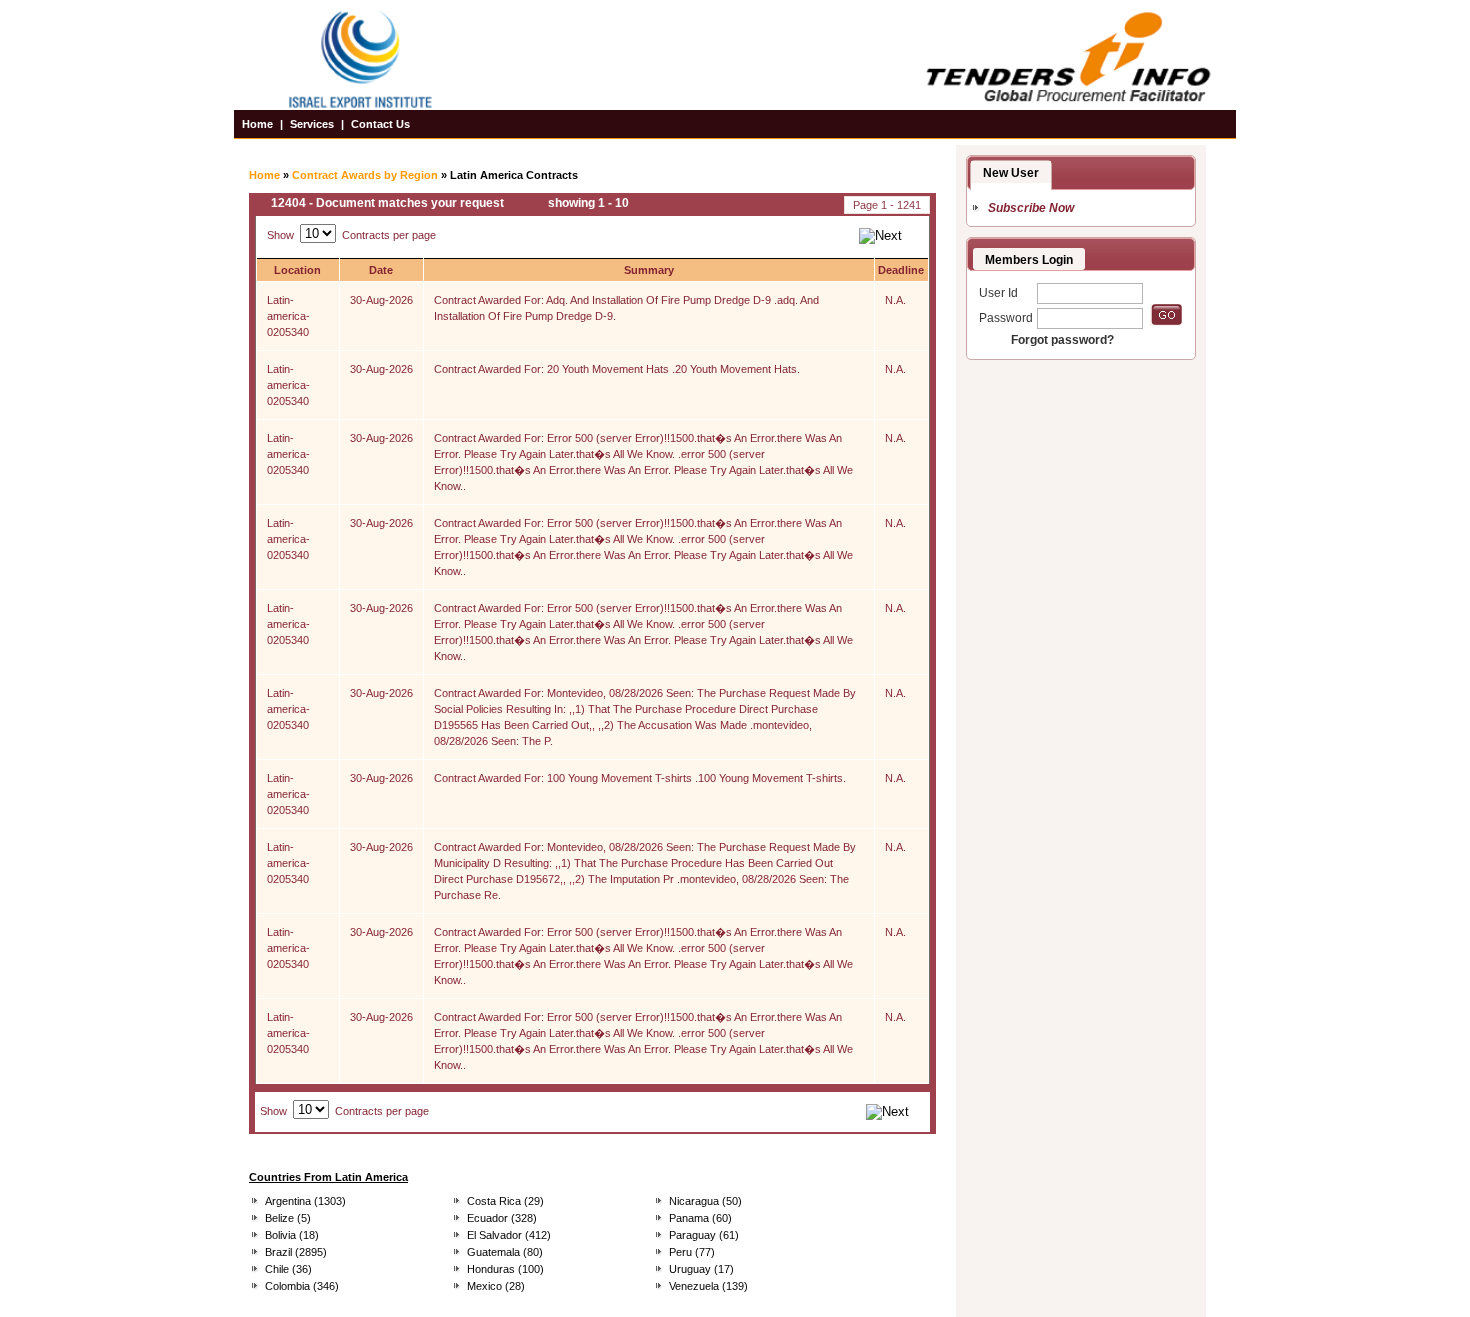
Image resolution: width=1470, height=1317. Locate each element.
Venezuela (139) (708, 1286)
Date (381, 270)
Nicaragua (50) (705, 1201)
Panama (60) (700, 1218)
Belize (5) (288, 1218)
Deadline (901, 270)
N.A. (895, 300)
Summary (649, 270)
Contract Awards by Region (365, 175)
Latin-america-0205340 (288, 316)
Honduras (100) (505, 1269)
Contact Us (380, 124)
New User (1011, 173)
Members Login (1029, 260)
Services (312, 124)
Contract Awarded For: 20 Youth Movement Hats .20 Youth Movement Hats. (617, 369)
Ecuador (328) (502, 1218)
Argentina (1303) (305, 1201)
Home (257, 124)
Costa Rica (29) (505, 1201)
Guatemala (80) (505, 1252)
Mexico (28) (496, 1286)
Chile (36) (288, 1269)
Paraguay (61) (704, 1235)
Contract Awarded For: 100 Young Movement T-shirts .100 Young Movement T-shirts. (640, 778)
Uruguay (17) (701, 1269)
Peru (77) (692, 1252)
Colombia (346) (302, 1286)
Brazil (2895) (296, 1252)
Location (297, 270)
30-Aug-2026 (381, 300)
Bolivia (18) (292, 1235)
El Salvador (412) (509, 1235)
